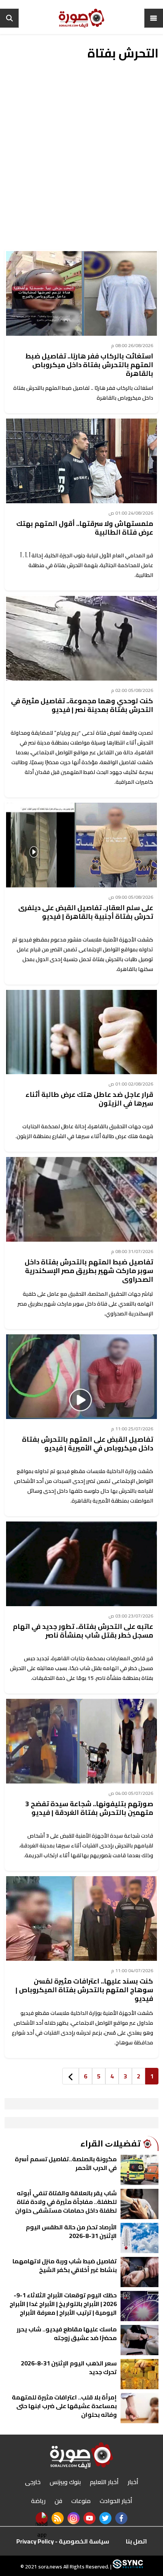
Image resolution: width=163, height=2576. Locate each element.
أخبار (133, 2482)
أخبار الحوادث (116, 2501)
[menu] (154, 18)
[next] (71, 2076)
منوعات (81, 2501)
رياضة (38, 2501)
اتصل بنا (136, 2541)
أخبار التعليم (104, 2482)
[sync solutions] (127, 2567)
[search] (9, 18)
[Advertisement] (81, 161)
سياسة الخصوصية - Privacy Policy (63, 2541)
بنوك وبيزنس (65, 2482)
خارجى (33, 2482)
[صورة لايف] (81, 18)
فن (58, 2501)
